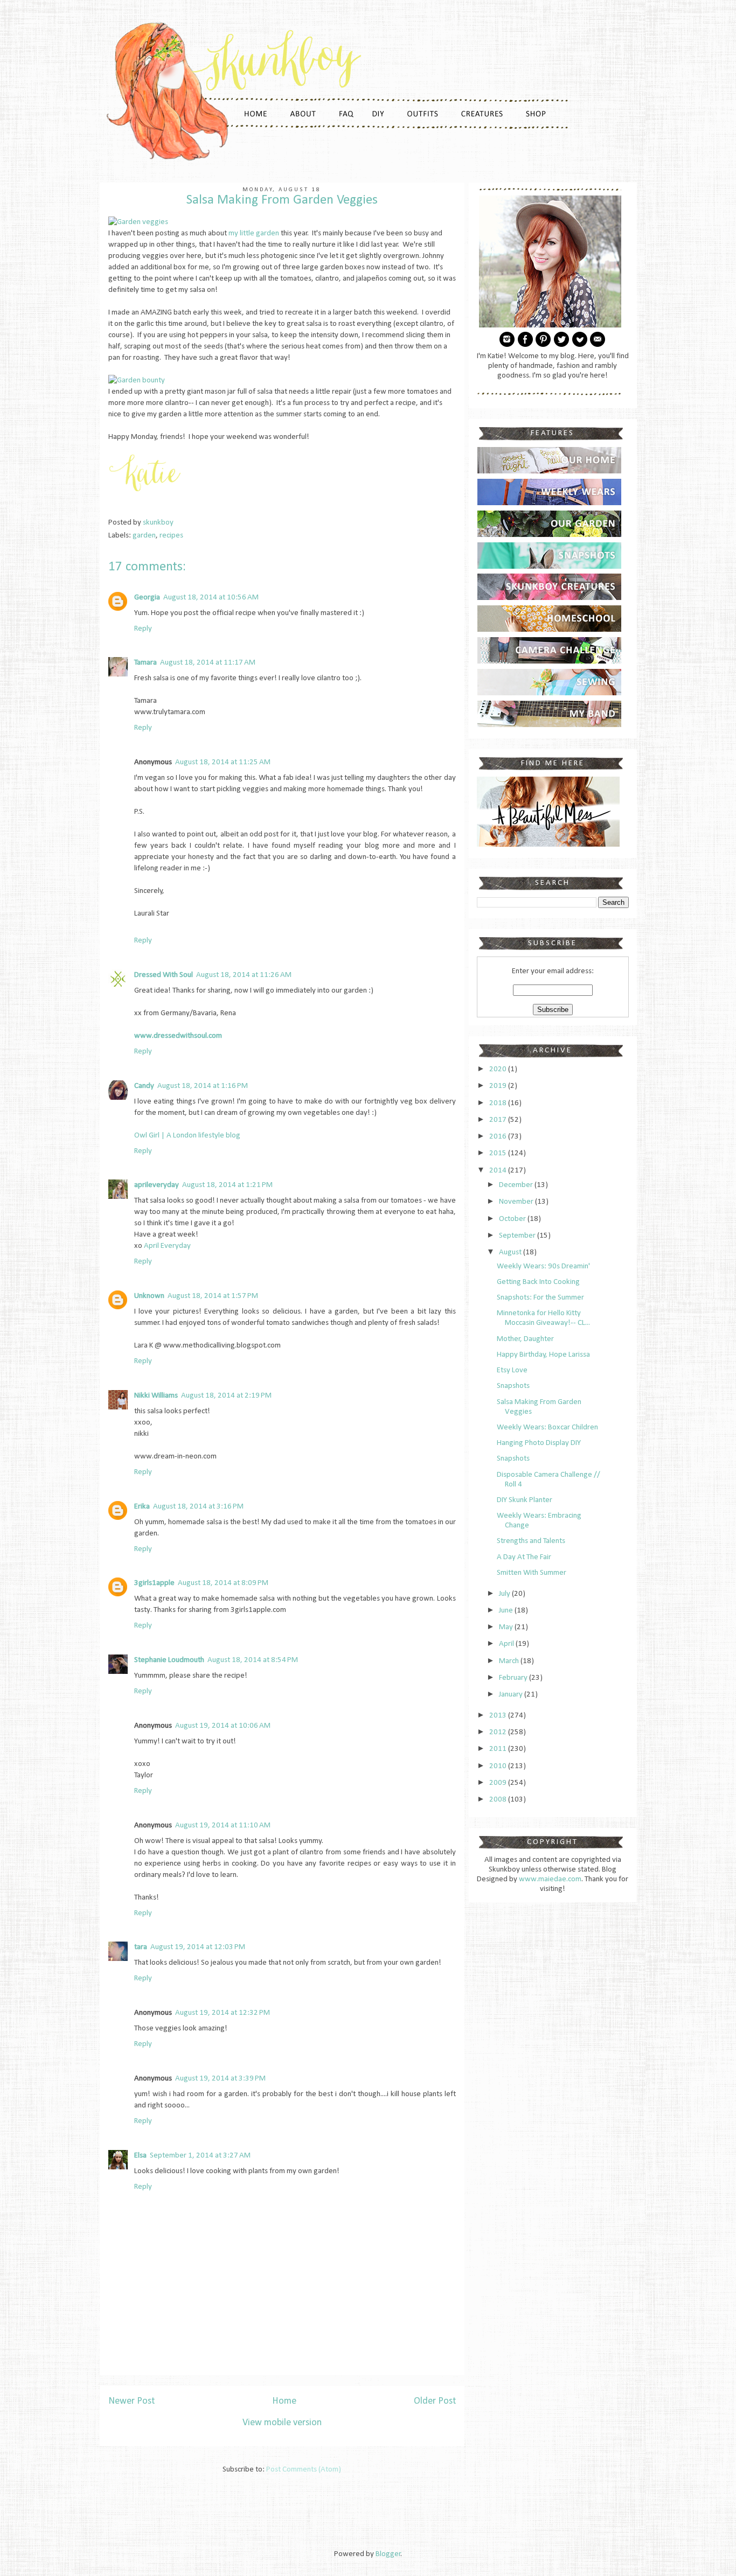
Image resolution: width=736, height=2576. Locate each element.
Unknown (149, 1296)
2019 (499, 1086)
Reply (143, 629)
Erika (142, 1507)
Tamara (145, 663)
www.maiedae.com (550, 1879)
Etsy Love (512, 1370)
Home (284, 2401)
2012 (499, 1732)
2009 (499, 1783)
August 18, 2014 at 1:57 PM (213, 1296)
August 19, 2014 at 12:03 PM (198, 1947)
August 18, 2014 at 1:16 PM (203, 1086)
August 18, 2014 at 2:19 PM (226, 1396)
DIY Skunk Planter (525, 1500)
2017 (499, 1120)
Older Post (435, 2401)
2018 (499, 1103)
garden (144, 536)
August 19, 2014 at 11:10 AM (223, 1825)
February (514, 1678)
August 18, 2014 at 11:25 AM (223, 762)
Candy (144, 1086)
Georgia (147, 598)
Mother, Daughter (525, 1339)
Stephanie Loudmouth (169, 1660)
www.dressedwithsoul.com (178, 1036)
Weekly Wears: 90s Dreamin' (543, 1266)
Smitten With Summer (532, 1573)
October (513, 1219)
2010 (499, 1766)
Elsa (140, 2156)
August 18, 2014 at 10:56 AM (211, 598)
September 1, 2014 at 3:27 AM (200, 2156)
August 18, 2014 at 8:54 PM (253, 1660)
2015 (499, 1153)
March (510, 1661)
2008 (499, 1800)
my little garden (254, 233)
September (518, 1236)
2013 (499, 1716)
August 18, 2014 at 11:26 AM (244, 975)
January (512, 1695)
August (511, 1252)
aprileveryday (157, 1185)
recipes (171, 536)
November (517, 1202)
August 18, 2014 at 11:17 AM (208, 663)
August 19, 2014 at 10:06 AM (223, 1726)
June (507, 1611)
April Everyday (167, 1246)
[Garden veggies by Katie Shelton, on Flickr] (138, 222)
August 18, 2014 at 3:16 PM (198, 1507)
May (507, 1627)
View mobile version (282, 2423)
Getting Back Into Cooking (538, 1282)
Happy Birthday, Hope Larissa (543, 1355)
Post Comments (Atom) (304, 2470)
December (517, 1185)
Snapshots (513, 1386)
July (505, 1594)
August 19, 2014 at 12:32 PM (223, 2013)
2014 (499, 1171)
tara (141, 1947)
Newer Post (131, 2401)
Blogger (388, 2554)
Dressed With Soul (164, 975)
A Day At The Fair (524, 1557)
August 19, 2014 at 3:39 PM (220, 2079)
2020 (499, 1069)
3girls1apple (154, 1583)
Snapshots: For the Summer (540, 1298)
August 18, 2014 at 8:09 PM (223, 1583)
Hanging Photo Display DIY (539, 1443)
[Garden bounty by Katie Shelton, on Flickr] (137, 381)
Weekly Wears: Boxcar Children (547, 1427)
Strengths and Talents (531, 1541)
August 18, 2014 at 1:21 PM (227, 1185)
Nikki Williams (156, 1396)
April (507, 1644)
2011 (499, 1749)
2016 (499, 1137)
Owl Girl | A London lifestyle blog (187, 1136)
